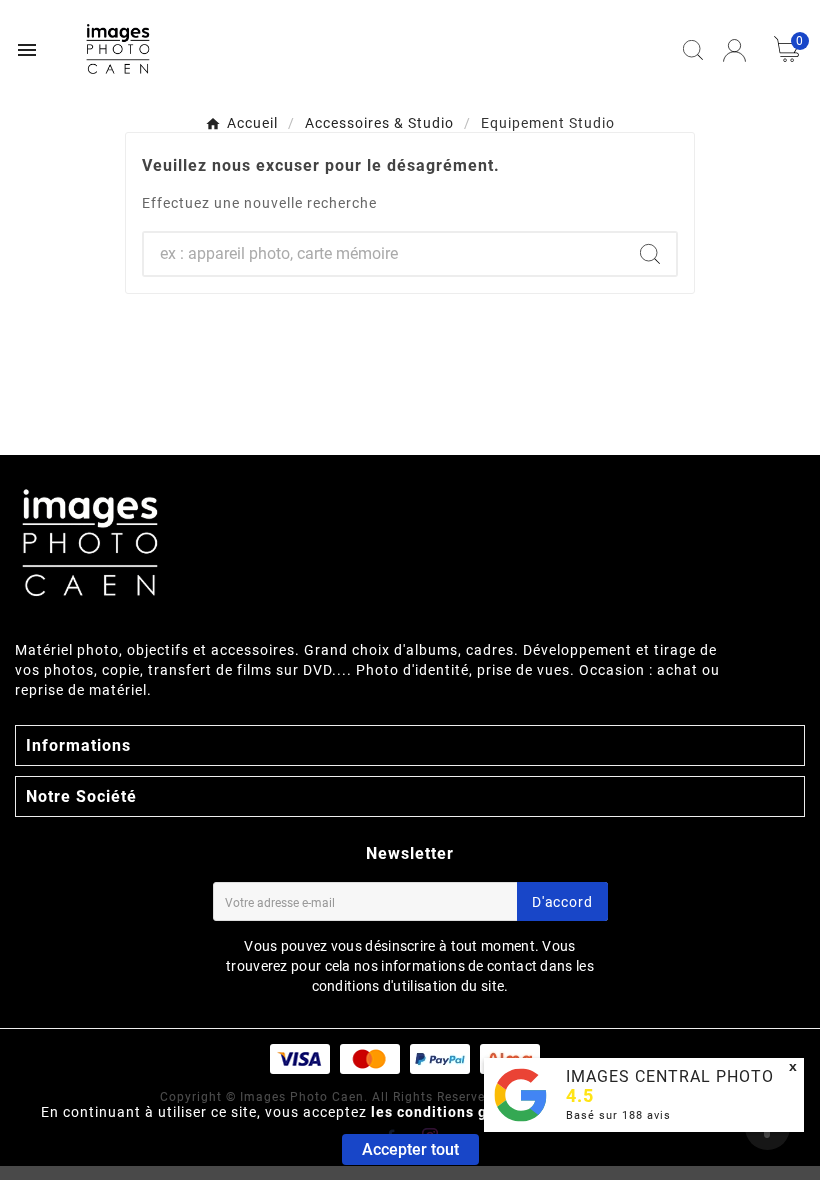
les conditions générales (461, 1112)
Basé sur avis (618, 1115)
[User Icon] (734, 50)
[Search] (650, 254)
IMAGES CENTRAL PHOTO (670, 1076)
